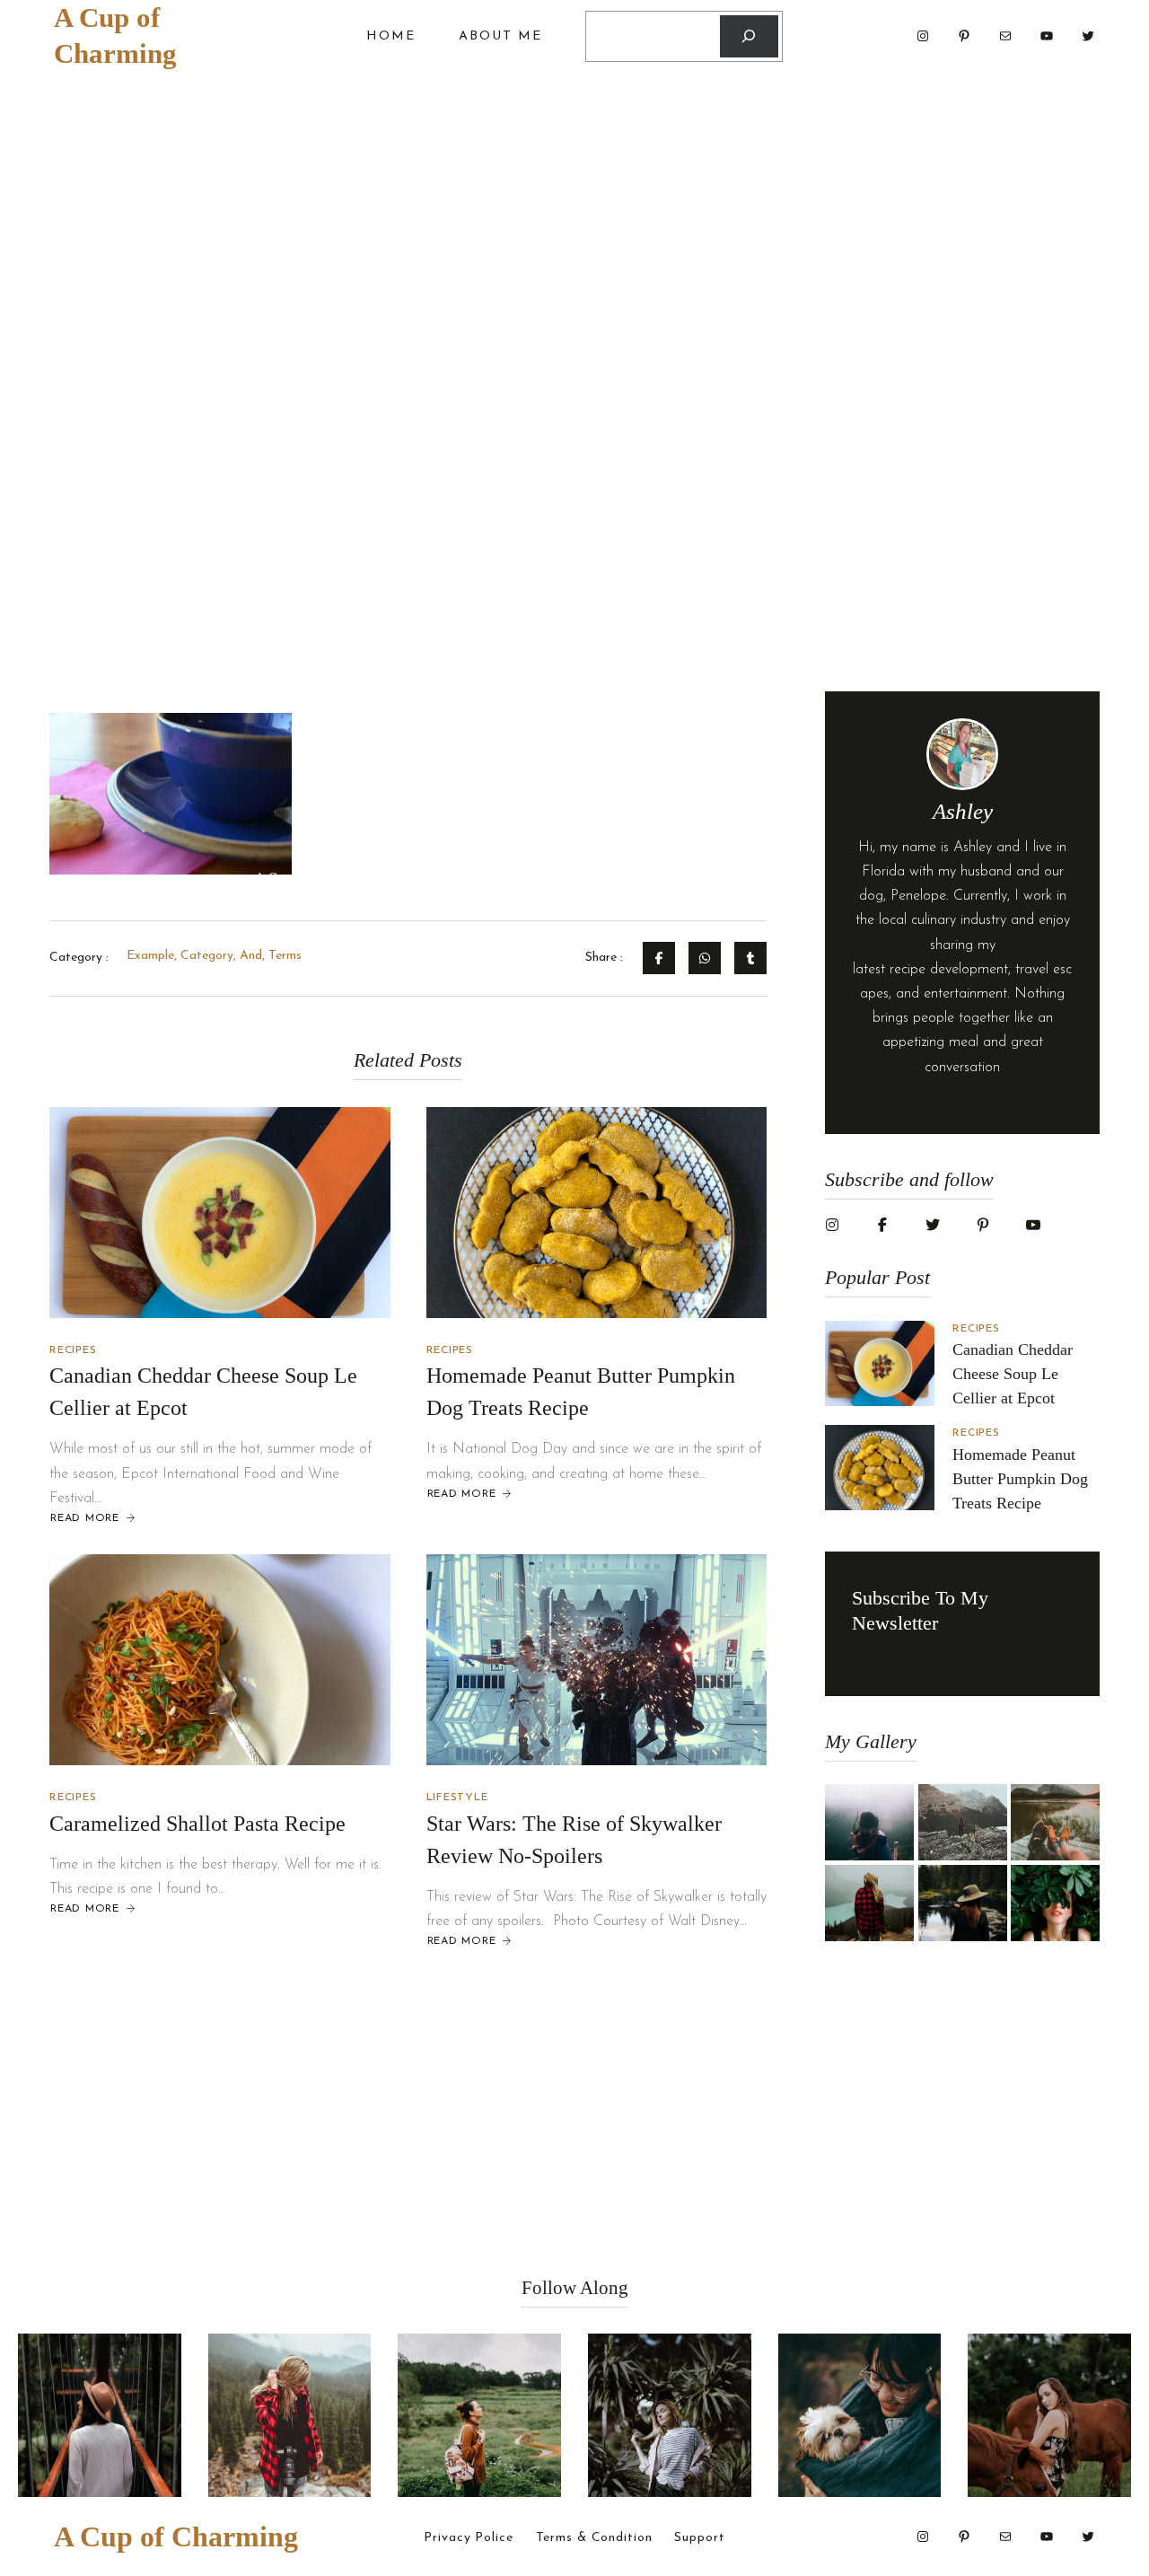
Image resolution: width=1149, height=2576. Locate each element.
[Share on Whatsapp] (705, 958)
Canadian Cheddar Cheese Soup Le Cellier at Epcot (1013, 1374)
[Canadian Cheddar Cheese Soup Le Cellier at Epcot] (220, 1213)
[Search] (749, 36)
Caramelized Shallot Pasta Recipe (197, 1824)
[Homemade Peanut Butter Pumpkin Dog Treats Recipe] (597, 1213)
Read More (84, 1519)
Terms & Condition (594, 2538)
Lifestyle (457, 1798)
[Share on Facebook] (659, 958)
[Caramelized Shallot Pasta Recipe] (220, 1660)
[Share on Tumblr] (750, 958)
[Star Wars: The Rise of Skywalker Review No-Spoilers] (597, 1660)
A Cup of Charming (176, 2536)
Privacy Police (468, 2538)
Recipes (73, 1350)
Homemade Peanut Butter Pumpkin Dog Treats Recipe (1020, 1479)
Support (699, 2538)
